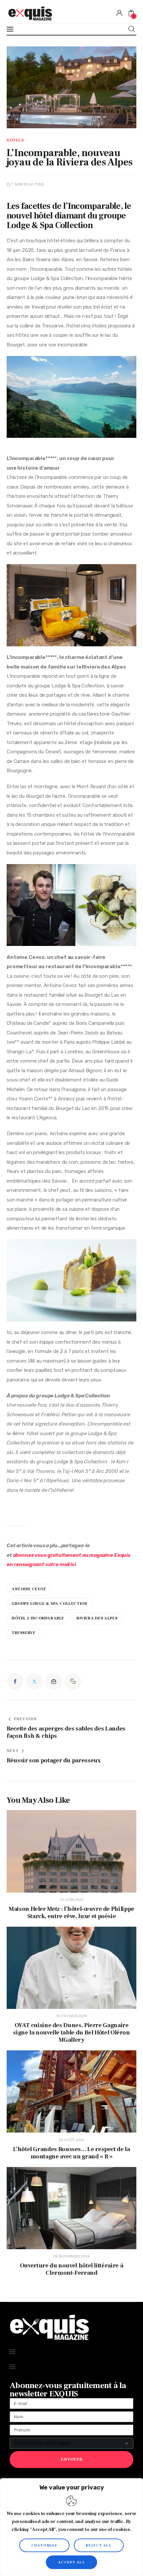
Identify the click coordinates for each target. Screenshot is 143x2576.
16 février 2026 (71, 2016)
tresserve (23, 1633)
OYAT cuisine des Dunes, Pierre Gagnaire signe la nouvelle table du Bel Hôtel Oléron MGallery (71, 2033)
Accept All (71, 2562)
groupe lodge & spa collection (49, 1604)
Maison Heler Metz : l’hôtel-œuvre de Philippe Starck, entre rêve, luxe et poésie (71, 1913)
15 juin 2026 (72, 1900)
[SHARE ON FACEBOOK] (15, 1681)
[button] (73, 1681)
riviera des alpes (97, 1618)
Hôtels (15, 141)
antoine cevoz (29, 1589)
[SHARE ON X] (34, 1681)
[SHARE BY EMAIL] (54, 1681)
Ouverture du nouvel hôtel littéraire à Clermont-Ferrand (71, 2269)
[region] (71, 2527)
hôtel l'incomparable (38, 1618)
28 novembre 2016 (71, 2256)
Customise (44, 2545)
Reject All (99, 2545)
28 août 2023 (71, 2140)
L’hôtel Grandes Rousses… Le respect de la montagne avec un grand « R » (71, 2153)
